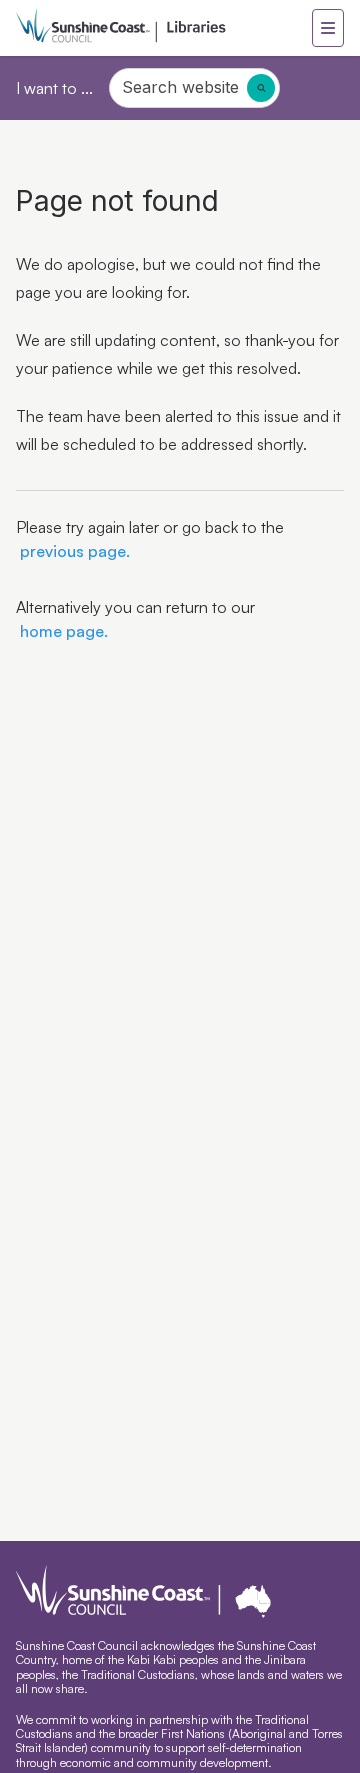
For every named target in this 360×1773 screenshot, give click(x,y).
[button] (328, 28)
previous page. (73, 551)
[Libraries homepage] (164, 28)
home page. (62, 631)
